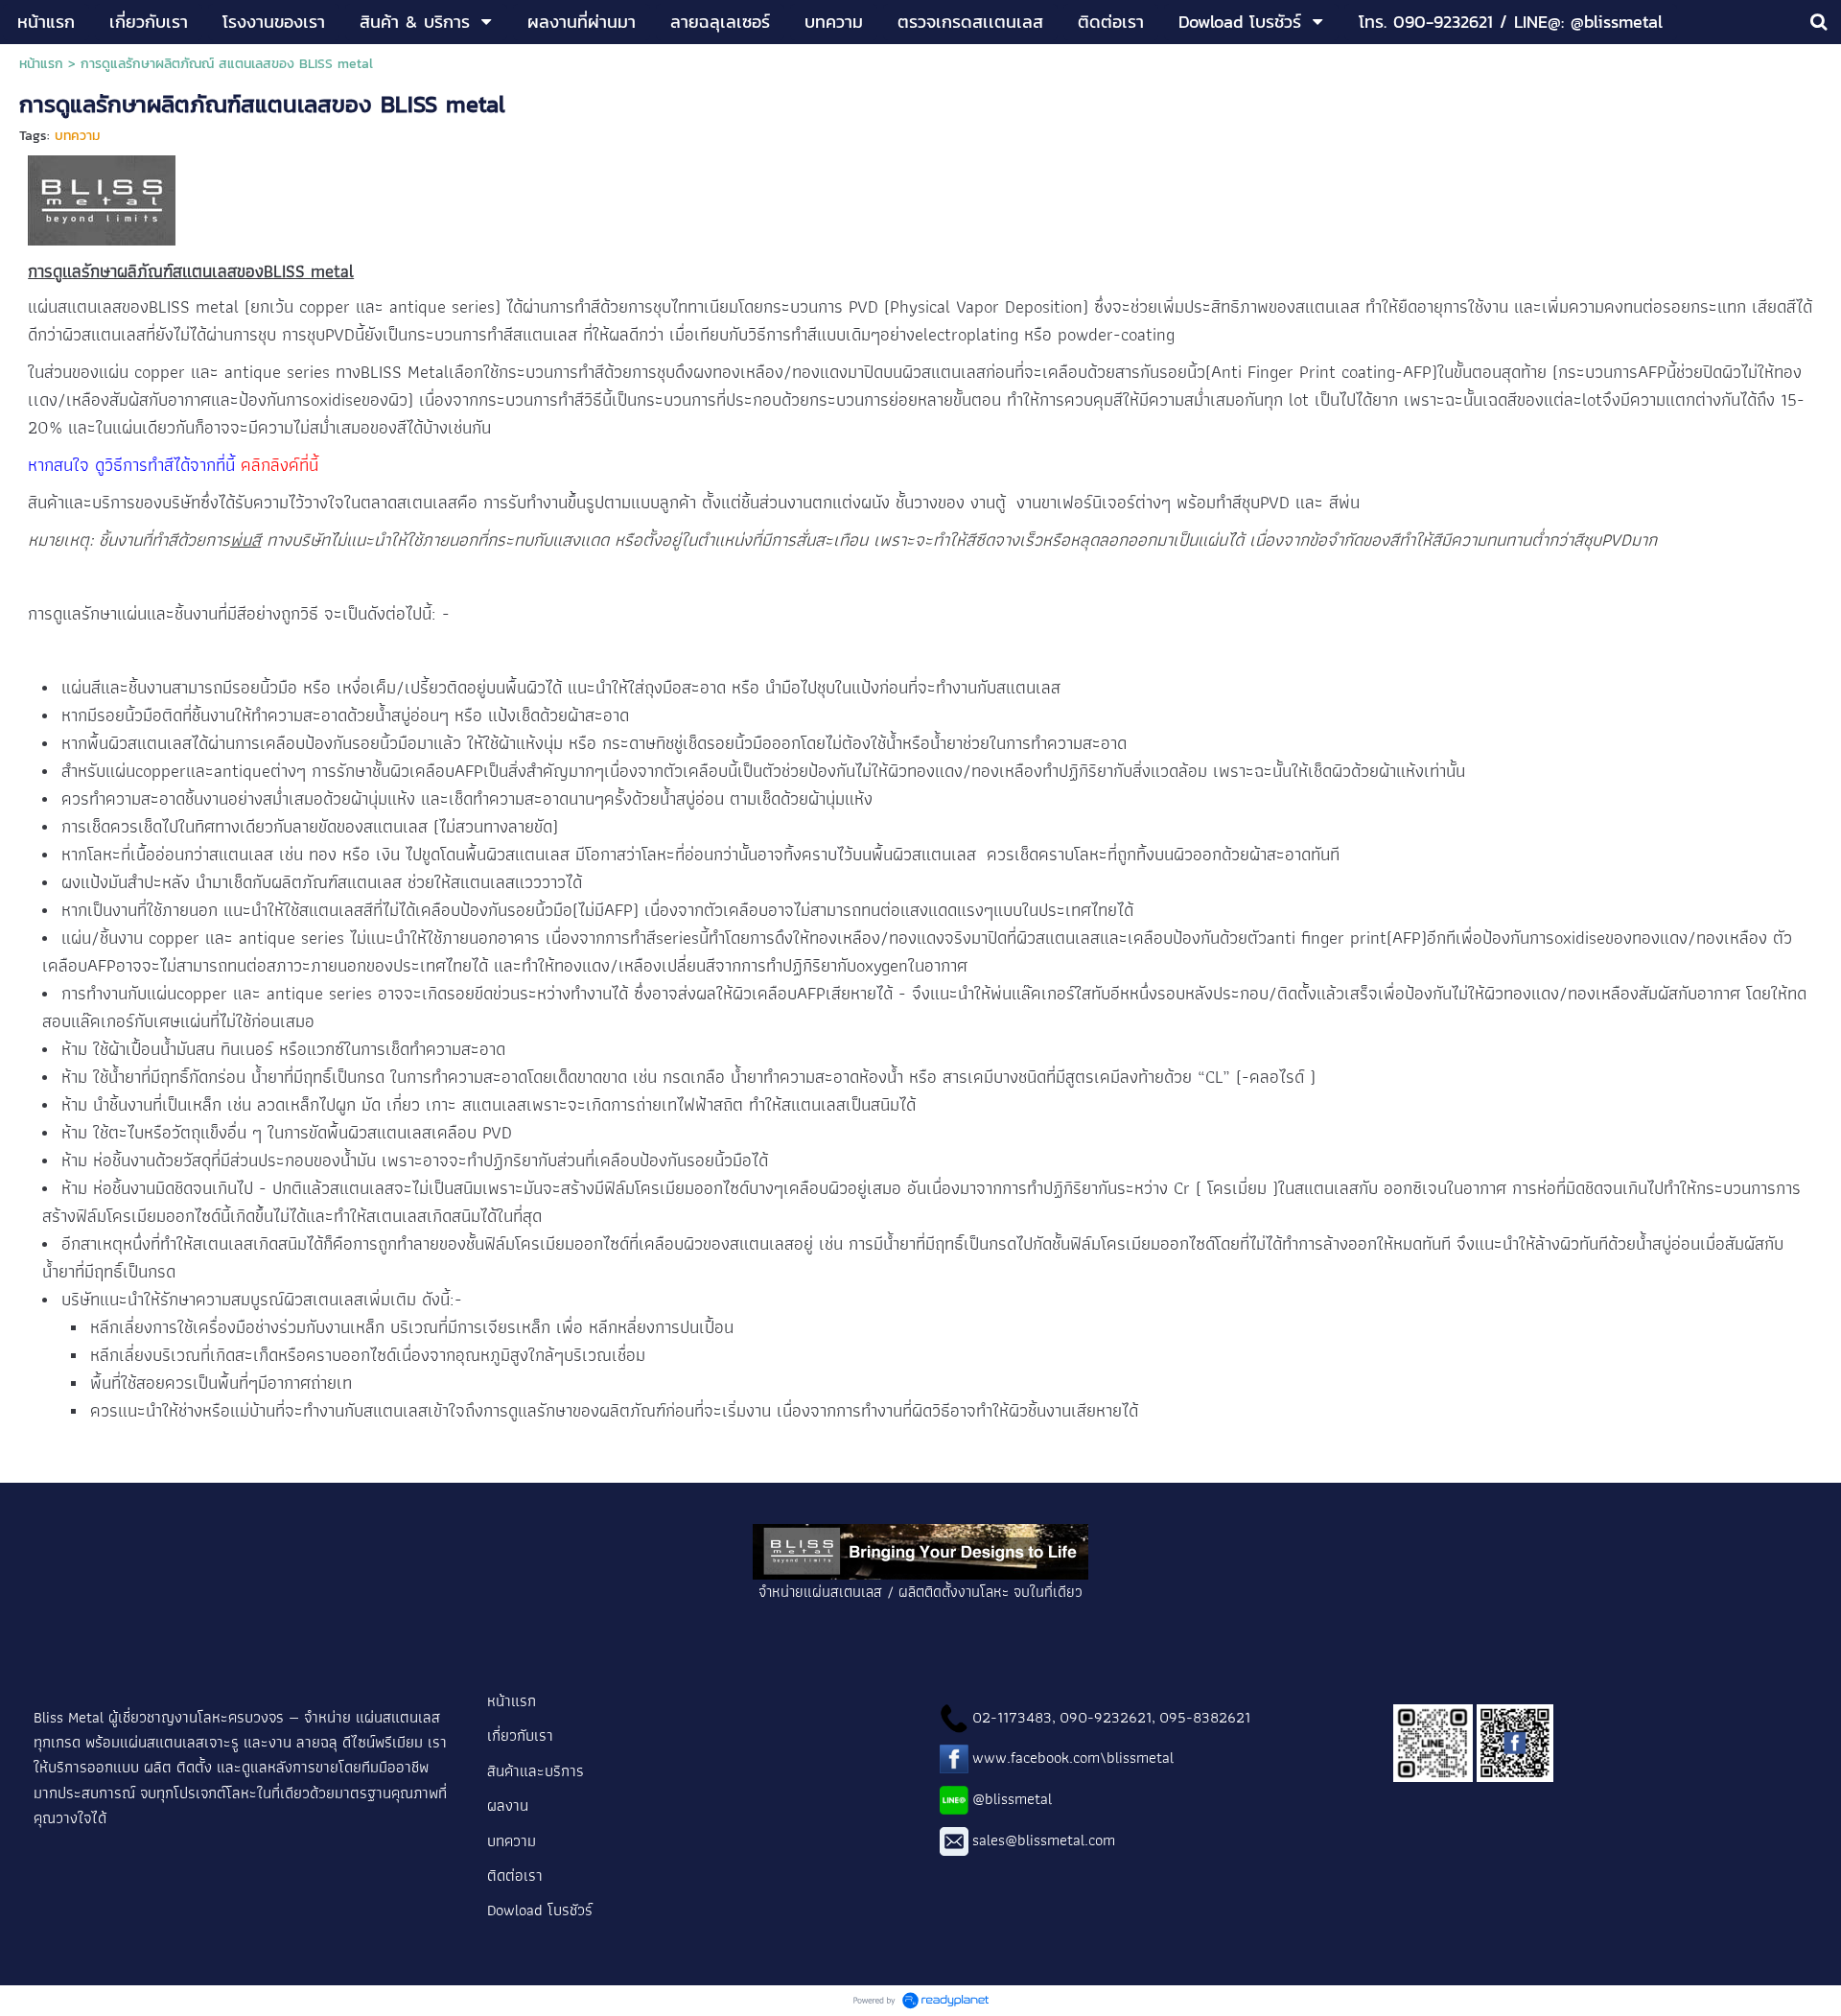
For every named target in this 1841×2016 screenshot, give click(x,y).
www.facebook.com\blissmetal (1073, 1757)
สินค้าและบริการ (537, 1770)
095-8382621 (1205, 1717)
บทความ (77, 136)
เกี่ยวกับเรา (520, 1735)
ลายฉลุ (317, 1742)
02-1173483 (1012, 1717)
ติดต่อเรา (517, 1875)
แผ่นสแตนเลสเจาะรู (179, 1742)
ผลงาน (508, 1805)
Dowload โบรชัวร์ (540, 1910)
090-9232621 (1106, 1717)
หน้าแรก (41, 64)
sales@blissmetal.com (1044, 1840)
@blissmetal (1012, 1798)
